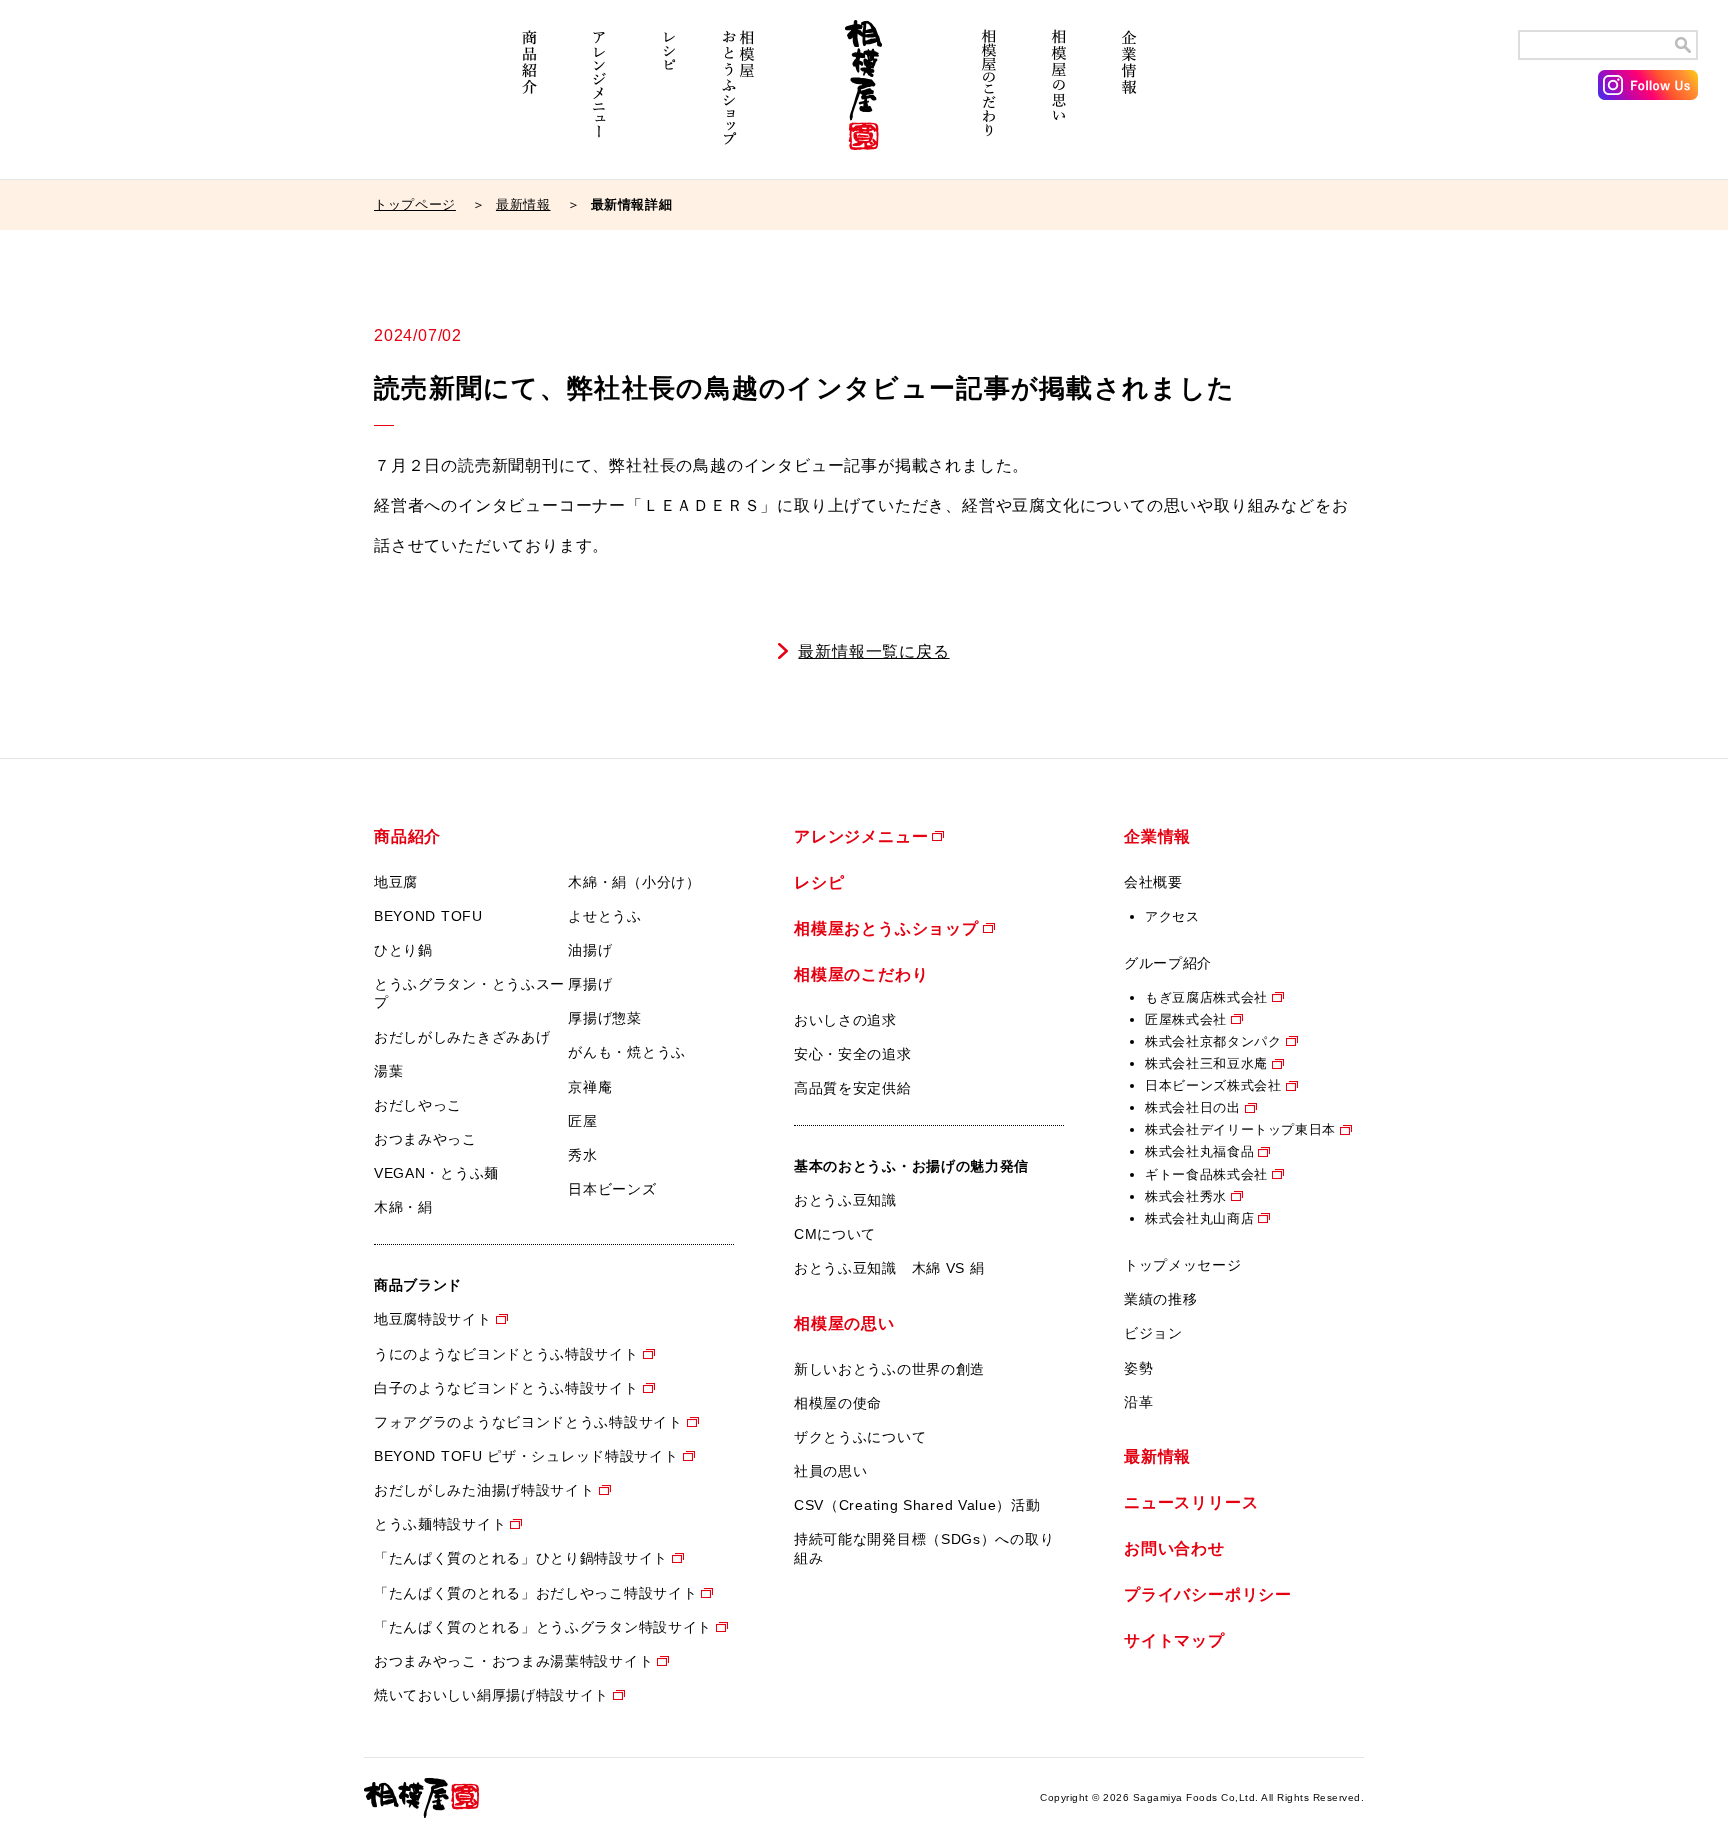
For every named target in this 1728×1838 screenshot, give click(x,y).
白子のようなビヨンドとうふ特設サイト (506, 1388)
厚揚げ (590, 984)
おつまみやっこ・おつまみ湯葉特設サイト (513, 1661)
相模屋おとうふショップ (739, 97)
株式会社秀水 (1186, 1196)
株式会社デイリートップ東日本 (1240, 1129)
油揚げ (590, 950)
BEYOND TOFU (428, 916)
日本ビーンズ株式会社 (1213, 1085)
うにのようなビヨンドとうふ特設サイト (506, 1354)
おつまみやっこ (425, 1139)
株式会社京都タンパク (1213, 1041)
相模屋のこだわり (989, 97)
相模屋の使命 (838, 1403)
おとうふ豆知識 (845, 1200)
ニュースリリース (1191, 1502)
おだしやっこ (418, 1105)
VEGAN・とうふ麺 (436, 1173)
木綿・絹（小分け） (634, 882)
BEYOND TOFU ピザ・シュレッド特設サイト (526, 1456)
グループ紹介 (1168, 963)
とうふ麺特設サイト (440, 1524)
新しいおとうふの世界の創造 (889, 1369)
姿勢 (1138, 1368)
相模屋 (864, 97)
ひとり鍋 (403, 950)
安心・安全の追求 (853, 1054)
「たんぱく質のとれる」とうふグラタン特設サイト (543, 1627)
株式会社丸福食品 (1199, 1151)
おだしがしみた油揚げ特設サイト (484, 1490)
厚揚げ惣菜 (605, 1018)
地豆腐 (396, 882)
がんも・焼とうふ (627, 1052)
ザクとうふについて (860, 1437)
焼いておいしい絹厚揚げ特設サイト (491, 1695)
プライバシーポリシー (1208, 1594)
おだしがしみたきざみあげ (462, 1037)
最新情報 (523, 204)
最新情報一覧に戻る (873, 651)
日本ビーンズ (612, 1189)
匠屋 (582, 1121)
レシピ (669, 97)
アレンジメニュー (599, 97)
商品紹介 (529, 97)
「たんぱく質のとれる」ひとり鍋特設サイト (521, 1558)
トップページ (415, 204)
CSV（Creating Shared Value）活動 (917, 1505)
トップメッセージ (1183, 1265)
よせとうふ (605, 916)
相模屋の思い (1059, 97)
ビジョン (1153, 1333)
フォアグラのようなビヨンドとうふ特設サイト (528, 1422)
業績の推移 (1161, 1299)
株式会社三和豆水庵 (1206, 1063)
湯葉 (388, 1071)
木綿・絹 (403, 1207)
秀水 (582, 1155)
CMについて (835, 1234)
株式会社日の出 (1193, 1107)
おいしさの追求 (845, 1020)
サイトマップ (1174, 1640)
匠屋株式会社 (1186, 1019)
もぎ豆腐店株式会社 (1206, 997)
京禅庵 (590, 1087)
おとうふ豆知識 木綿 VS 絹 (889, 1268)
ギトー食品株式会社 (1206, 1174)
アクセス (1172, 916)
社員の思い (831, 1471)
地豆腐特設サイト (433, 1319)
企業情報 (1129, 97)
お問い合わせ (1174, 1548)
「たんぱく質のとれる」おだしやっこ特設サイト (535, 1593)
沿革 (1138, 1402)
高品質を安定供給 (853, 1088)
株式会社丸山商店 (1199, 1218)
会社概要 (1153, 882)
